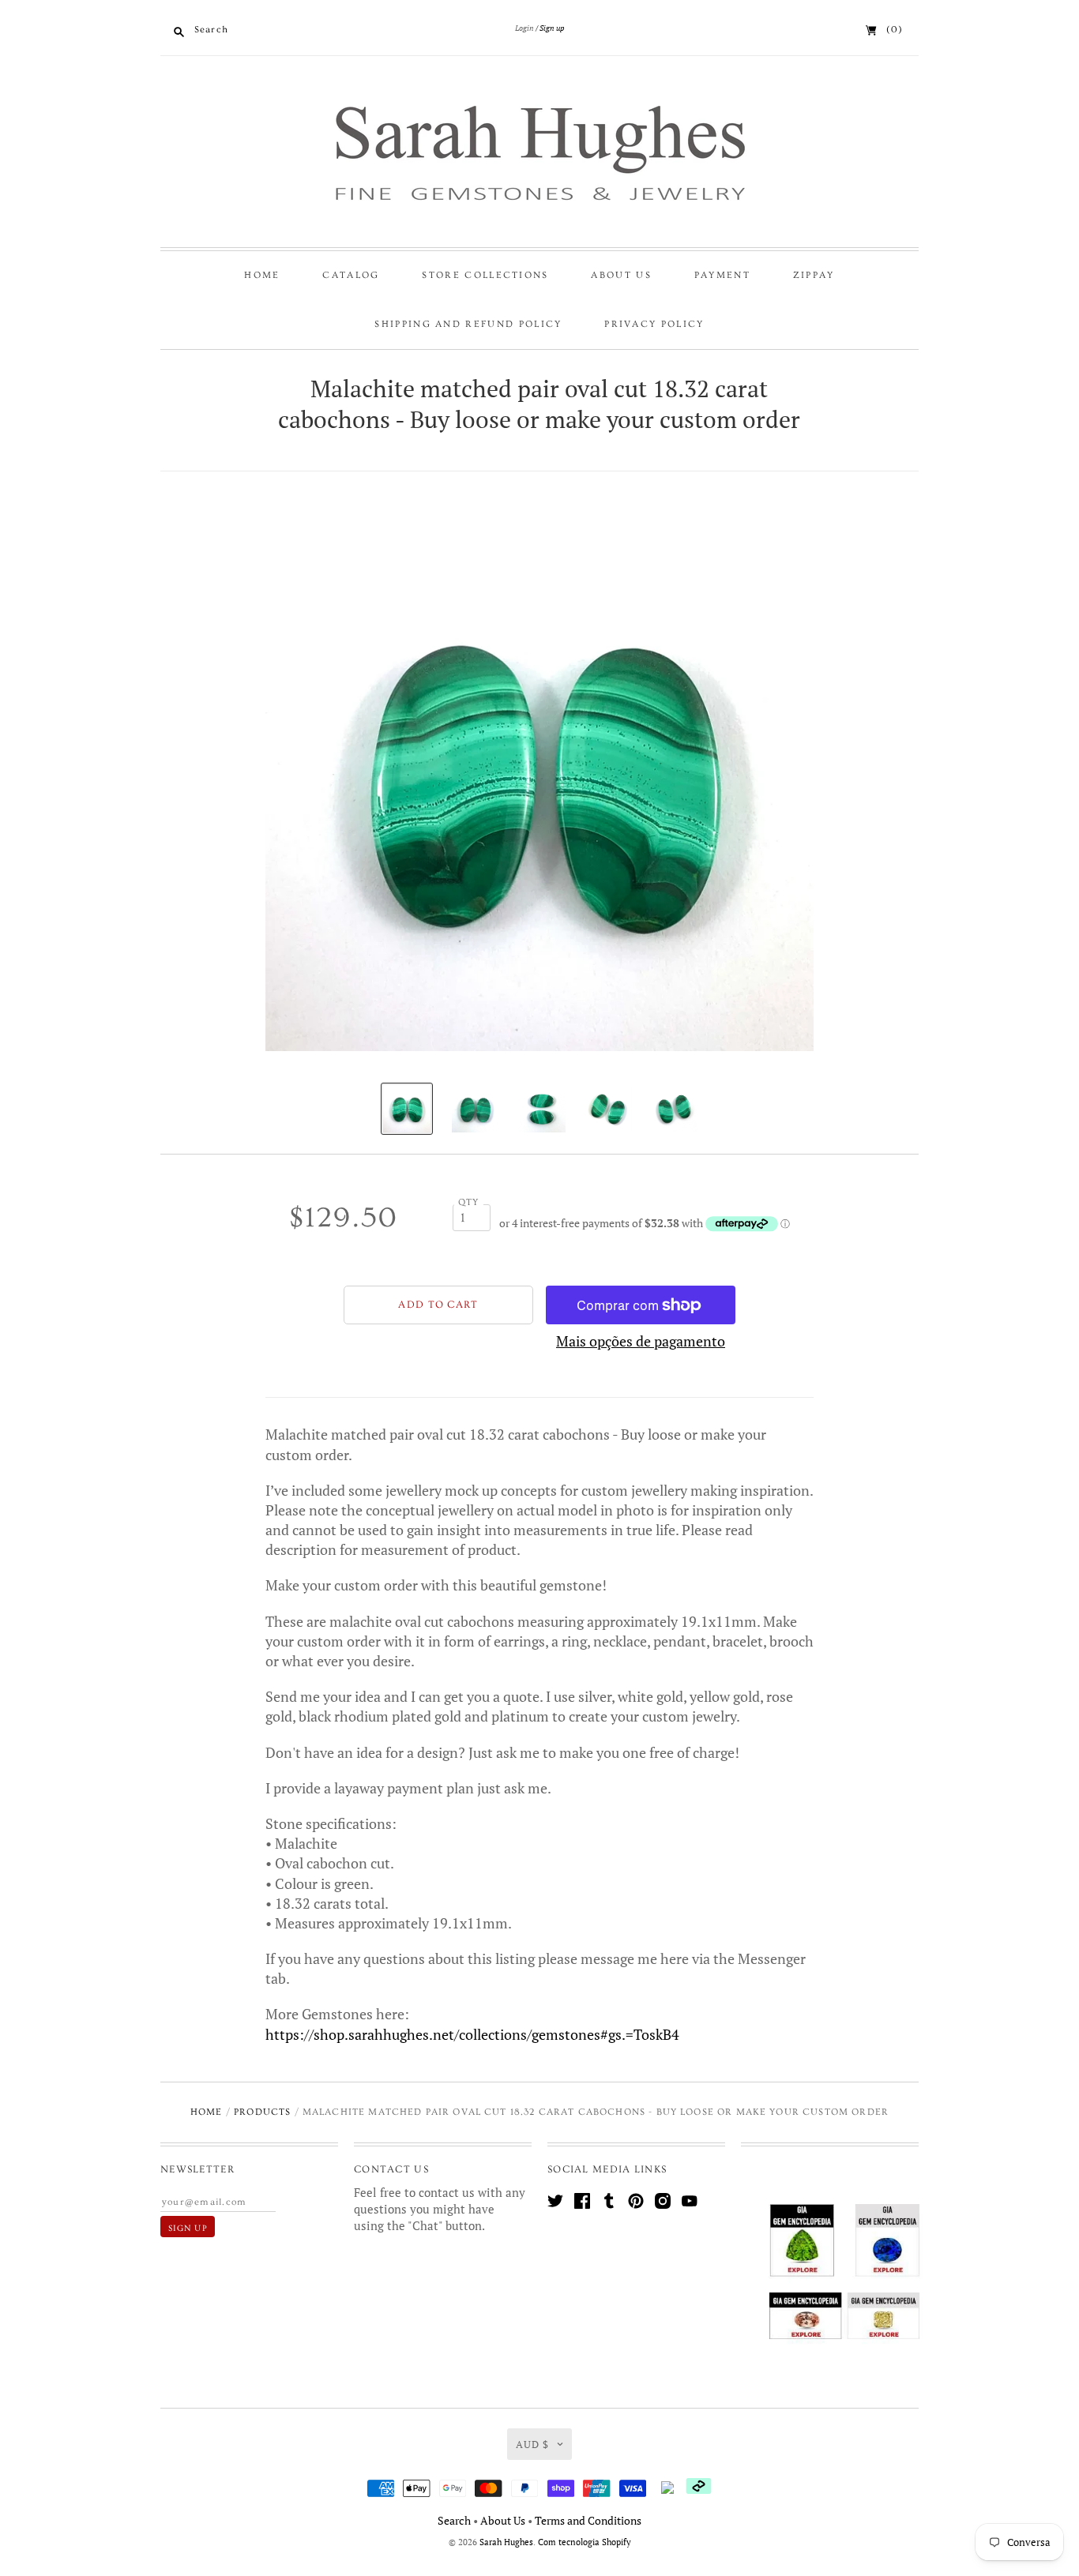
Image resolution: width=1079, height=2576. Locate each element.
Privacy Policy (654, 324)
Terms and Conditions (588, 2520)
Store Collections (485, 275)
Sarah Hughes (506, 2542)
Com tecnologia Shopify (585, 2542)
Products (262, 2112)
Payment (722, 275)
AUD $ (532, 2444)
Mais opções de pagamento (641, 1341)
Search (454, 2520)
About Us (621, 275)
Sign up (552, 28)
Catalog (351, 275)
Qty (469, 1202)
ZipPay (814, 275)
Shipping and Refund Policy (468, 324)
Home (262, 275)
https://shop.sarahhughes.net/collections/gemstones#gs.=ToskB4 (472, 2034)
